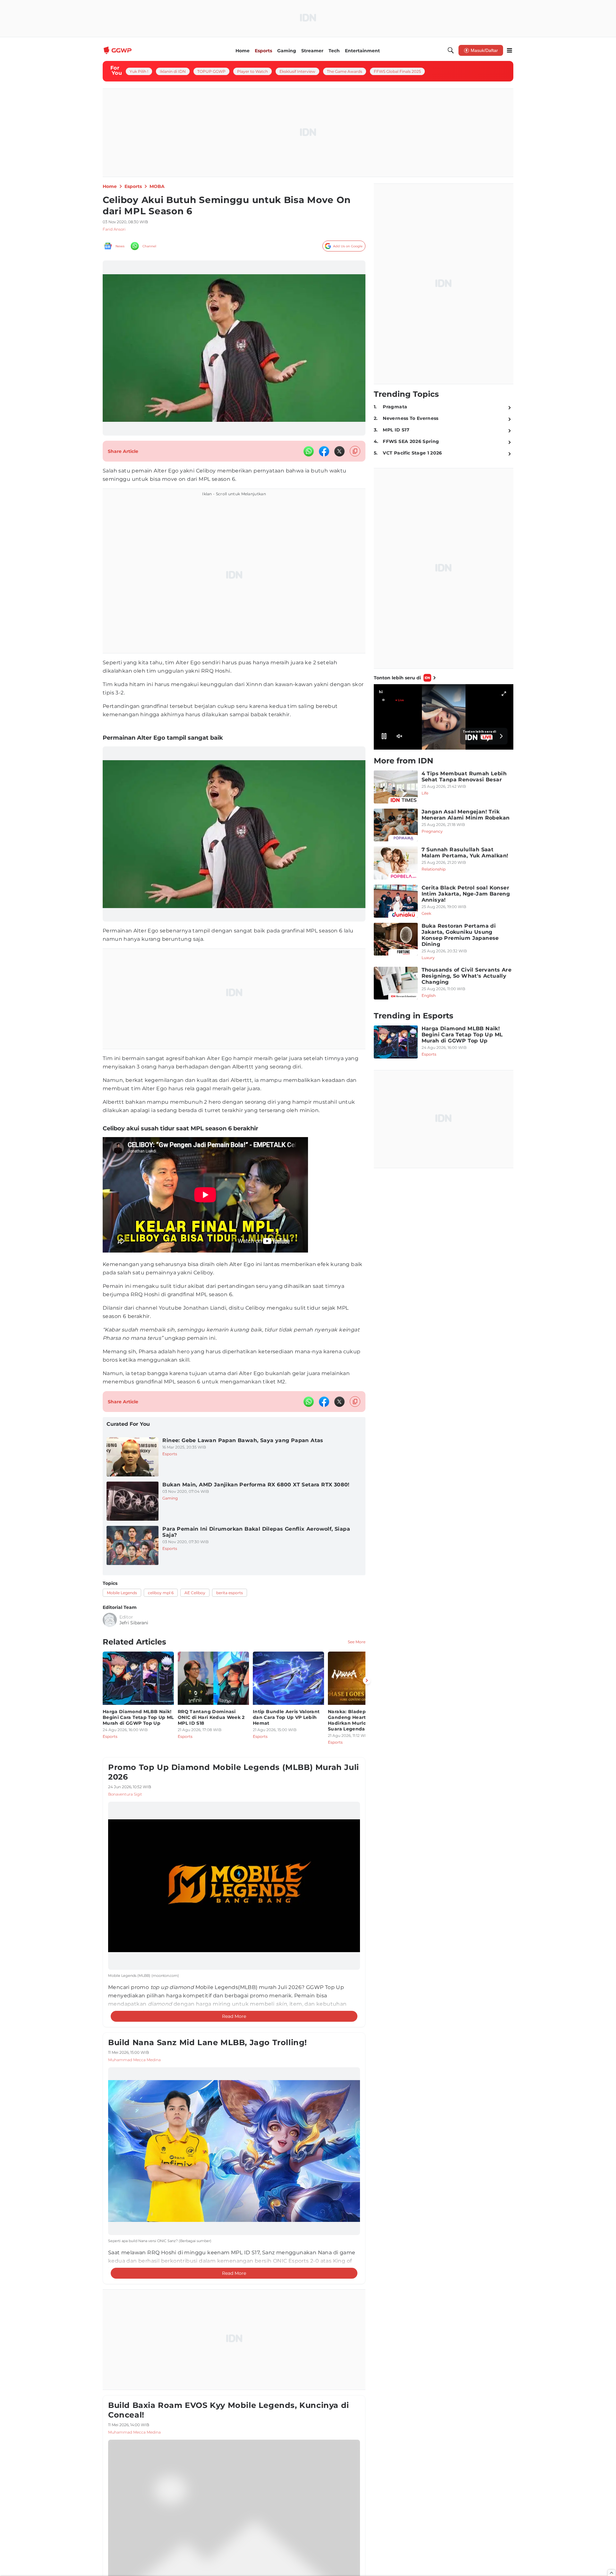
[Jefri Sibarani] (110, 1620)
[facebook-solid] (324, 451)
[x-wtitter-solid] (339, 451)
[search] (451, 50)
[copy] (355, 451)
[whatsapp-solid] (309, 451)
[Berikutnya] (367, 1680)
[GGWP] (118, 50)
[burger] (509, 50)
